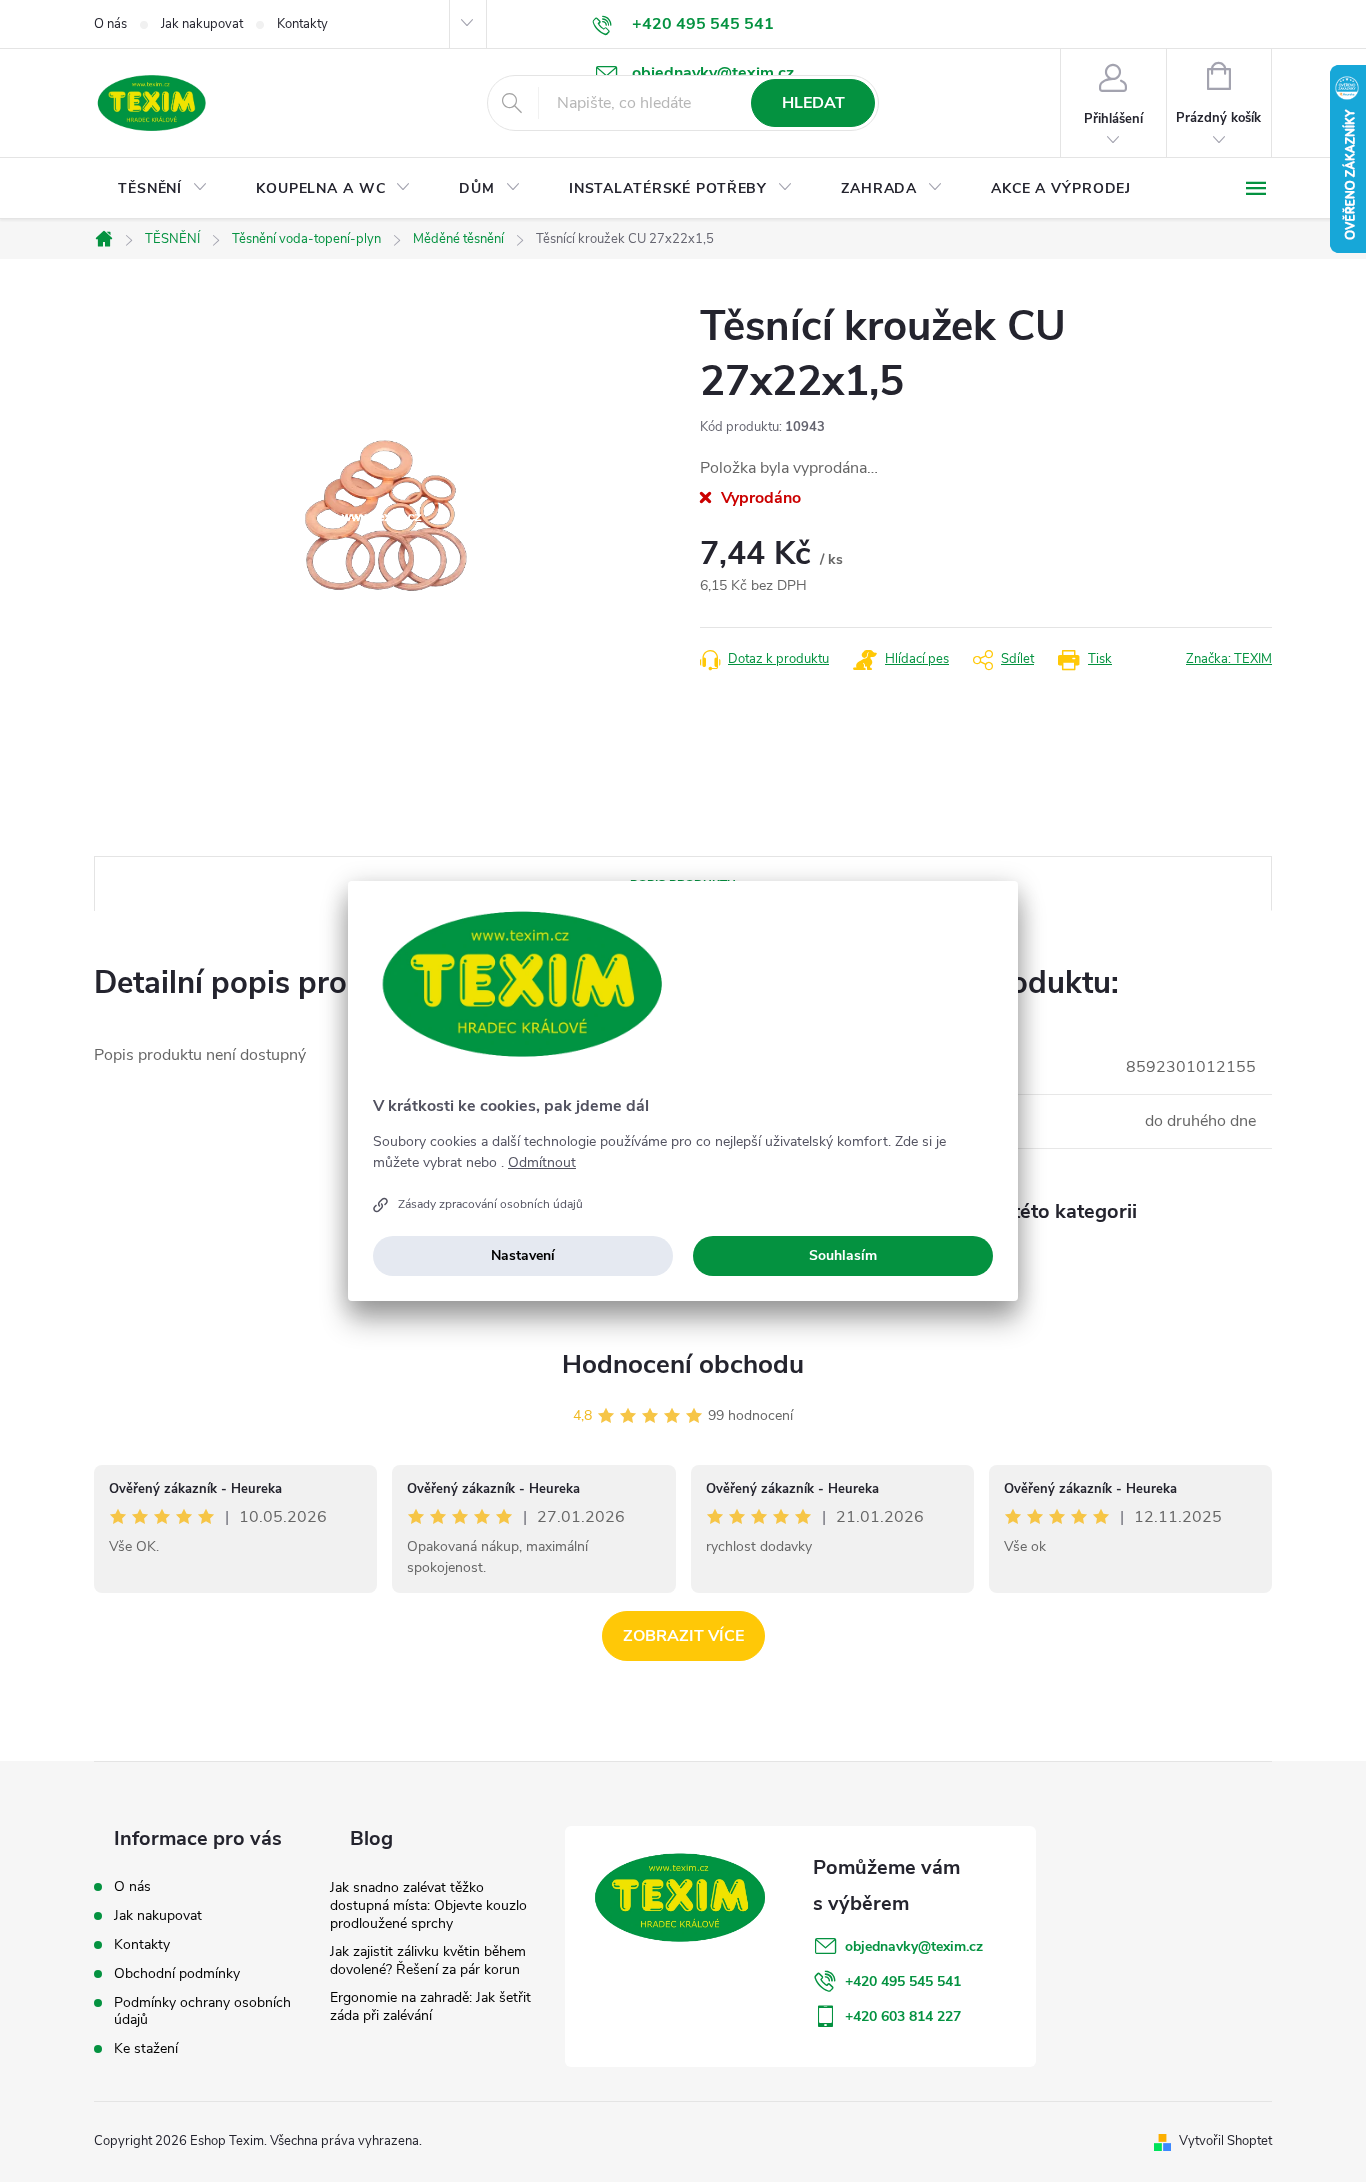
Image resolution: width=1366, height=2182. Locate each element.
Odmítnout (542, 1163)
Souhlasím (843, 1255)
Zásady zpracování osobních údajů (490, 1204)
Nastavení (523, 1255)
